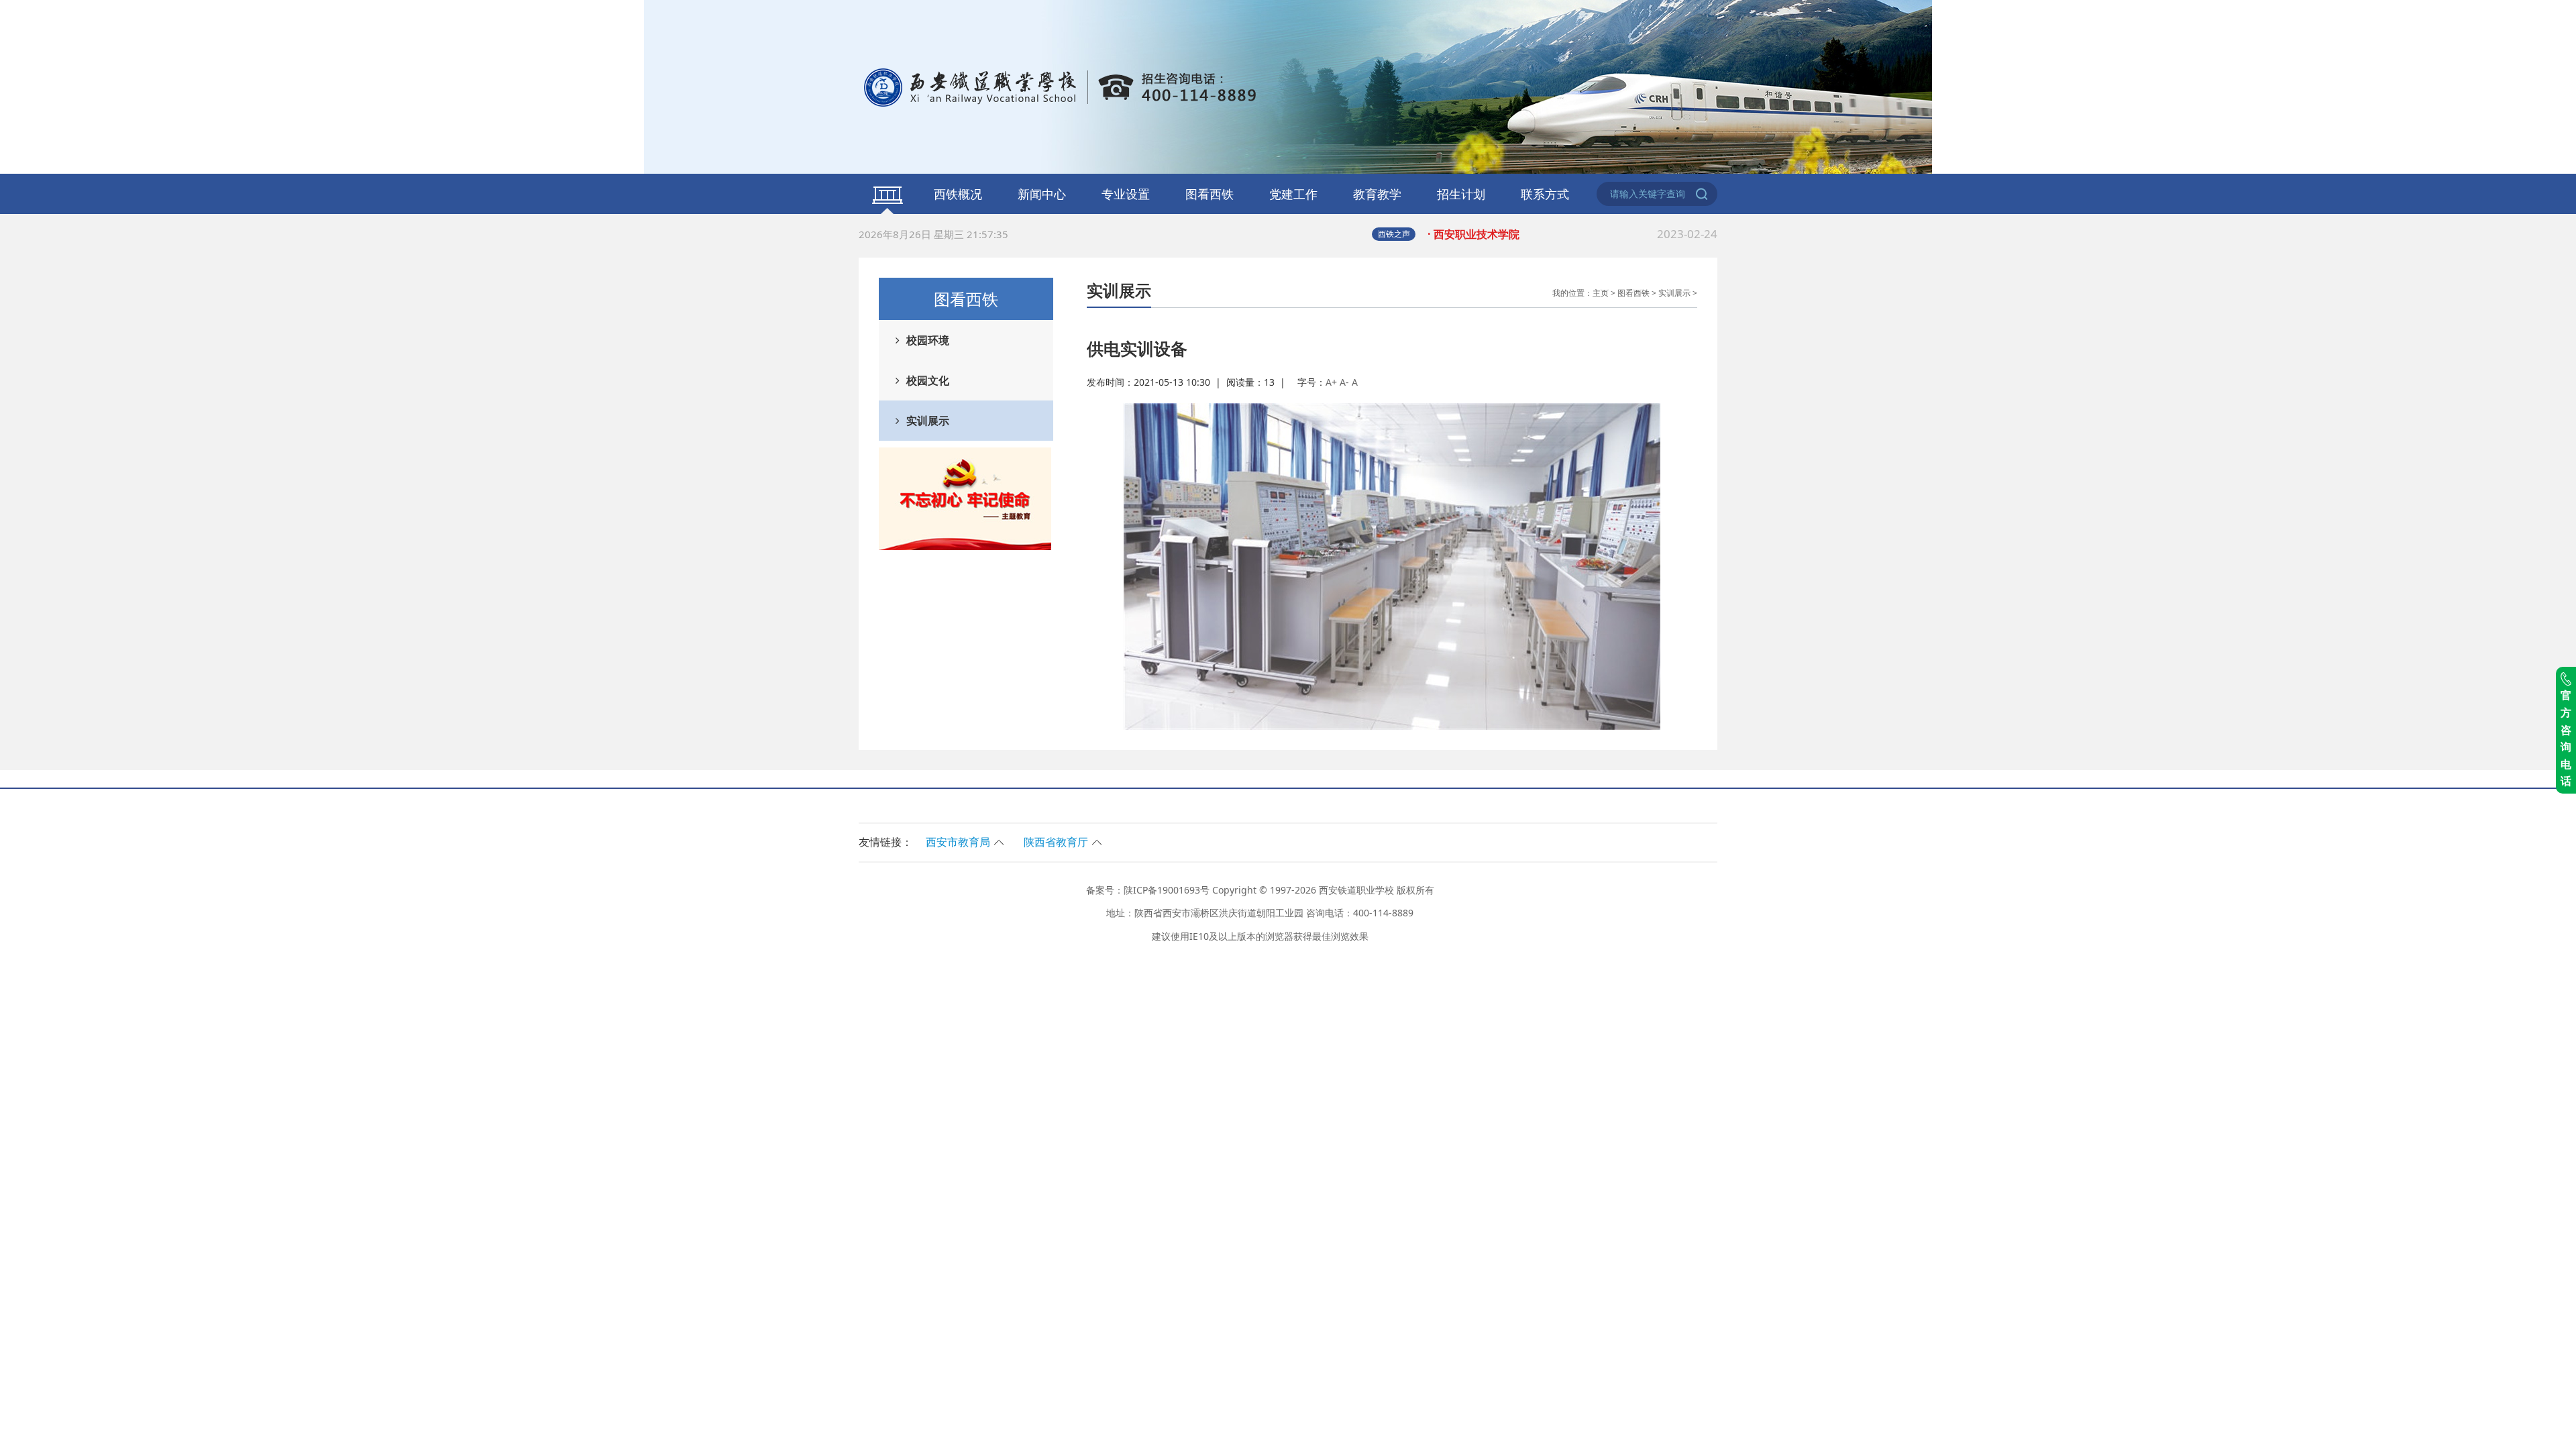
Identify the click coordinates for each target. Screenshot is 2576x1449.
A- (1344, 382)
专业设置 (1126, 194)
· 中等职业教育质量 (1572, 237)
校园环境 (928, 340)
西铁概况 (958, 194)
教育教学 (1377, 194)
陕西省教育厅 (1056, 842)
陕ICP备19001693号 (1167, 890)
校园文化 (928, 380)
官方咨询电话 (2566, 738)
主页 (1601, 293)
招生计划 (1461, 194)
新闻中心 (1042, 194)
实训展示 (928, 421)
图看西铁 (1210, 194)
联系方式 (1545, 194)
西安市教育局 (958, 842)
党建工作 (1293, 194)
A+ (1331, 382)
